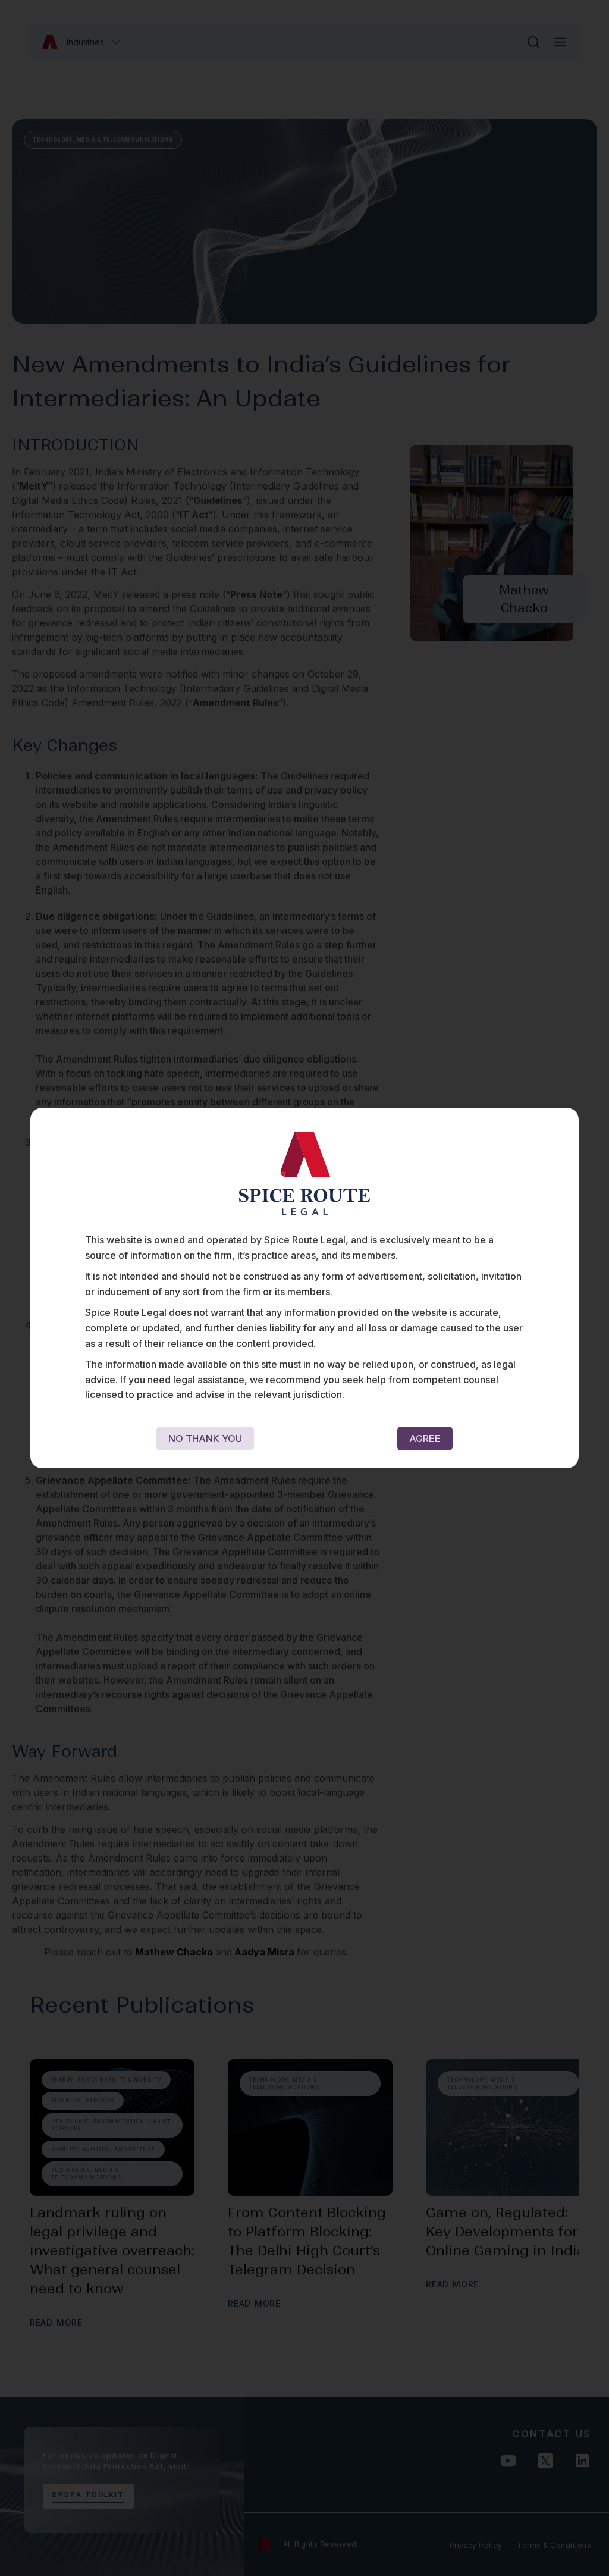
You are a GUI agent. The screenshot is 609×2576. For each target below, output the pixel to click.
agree (425, 1439)
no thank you (205, 1439)
